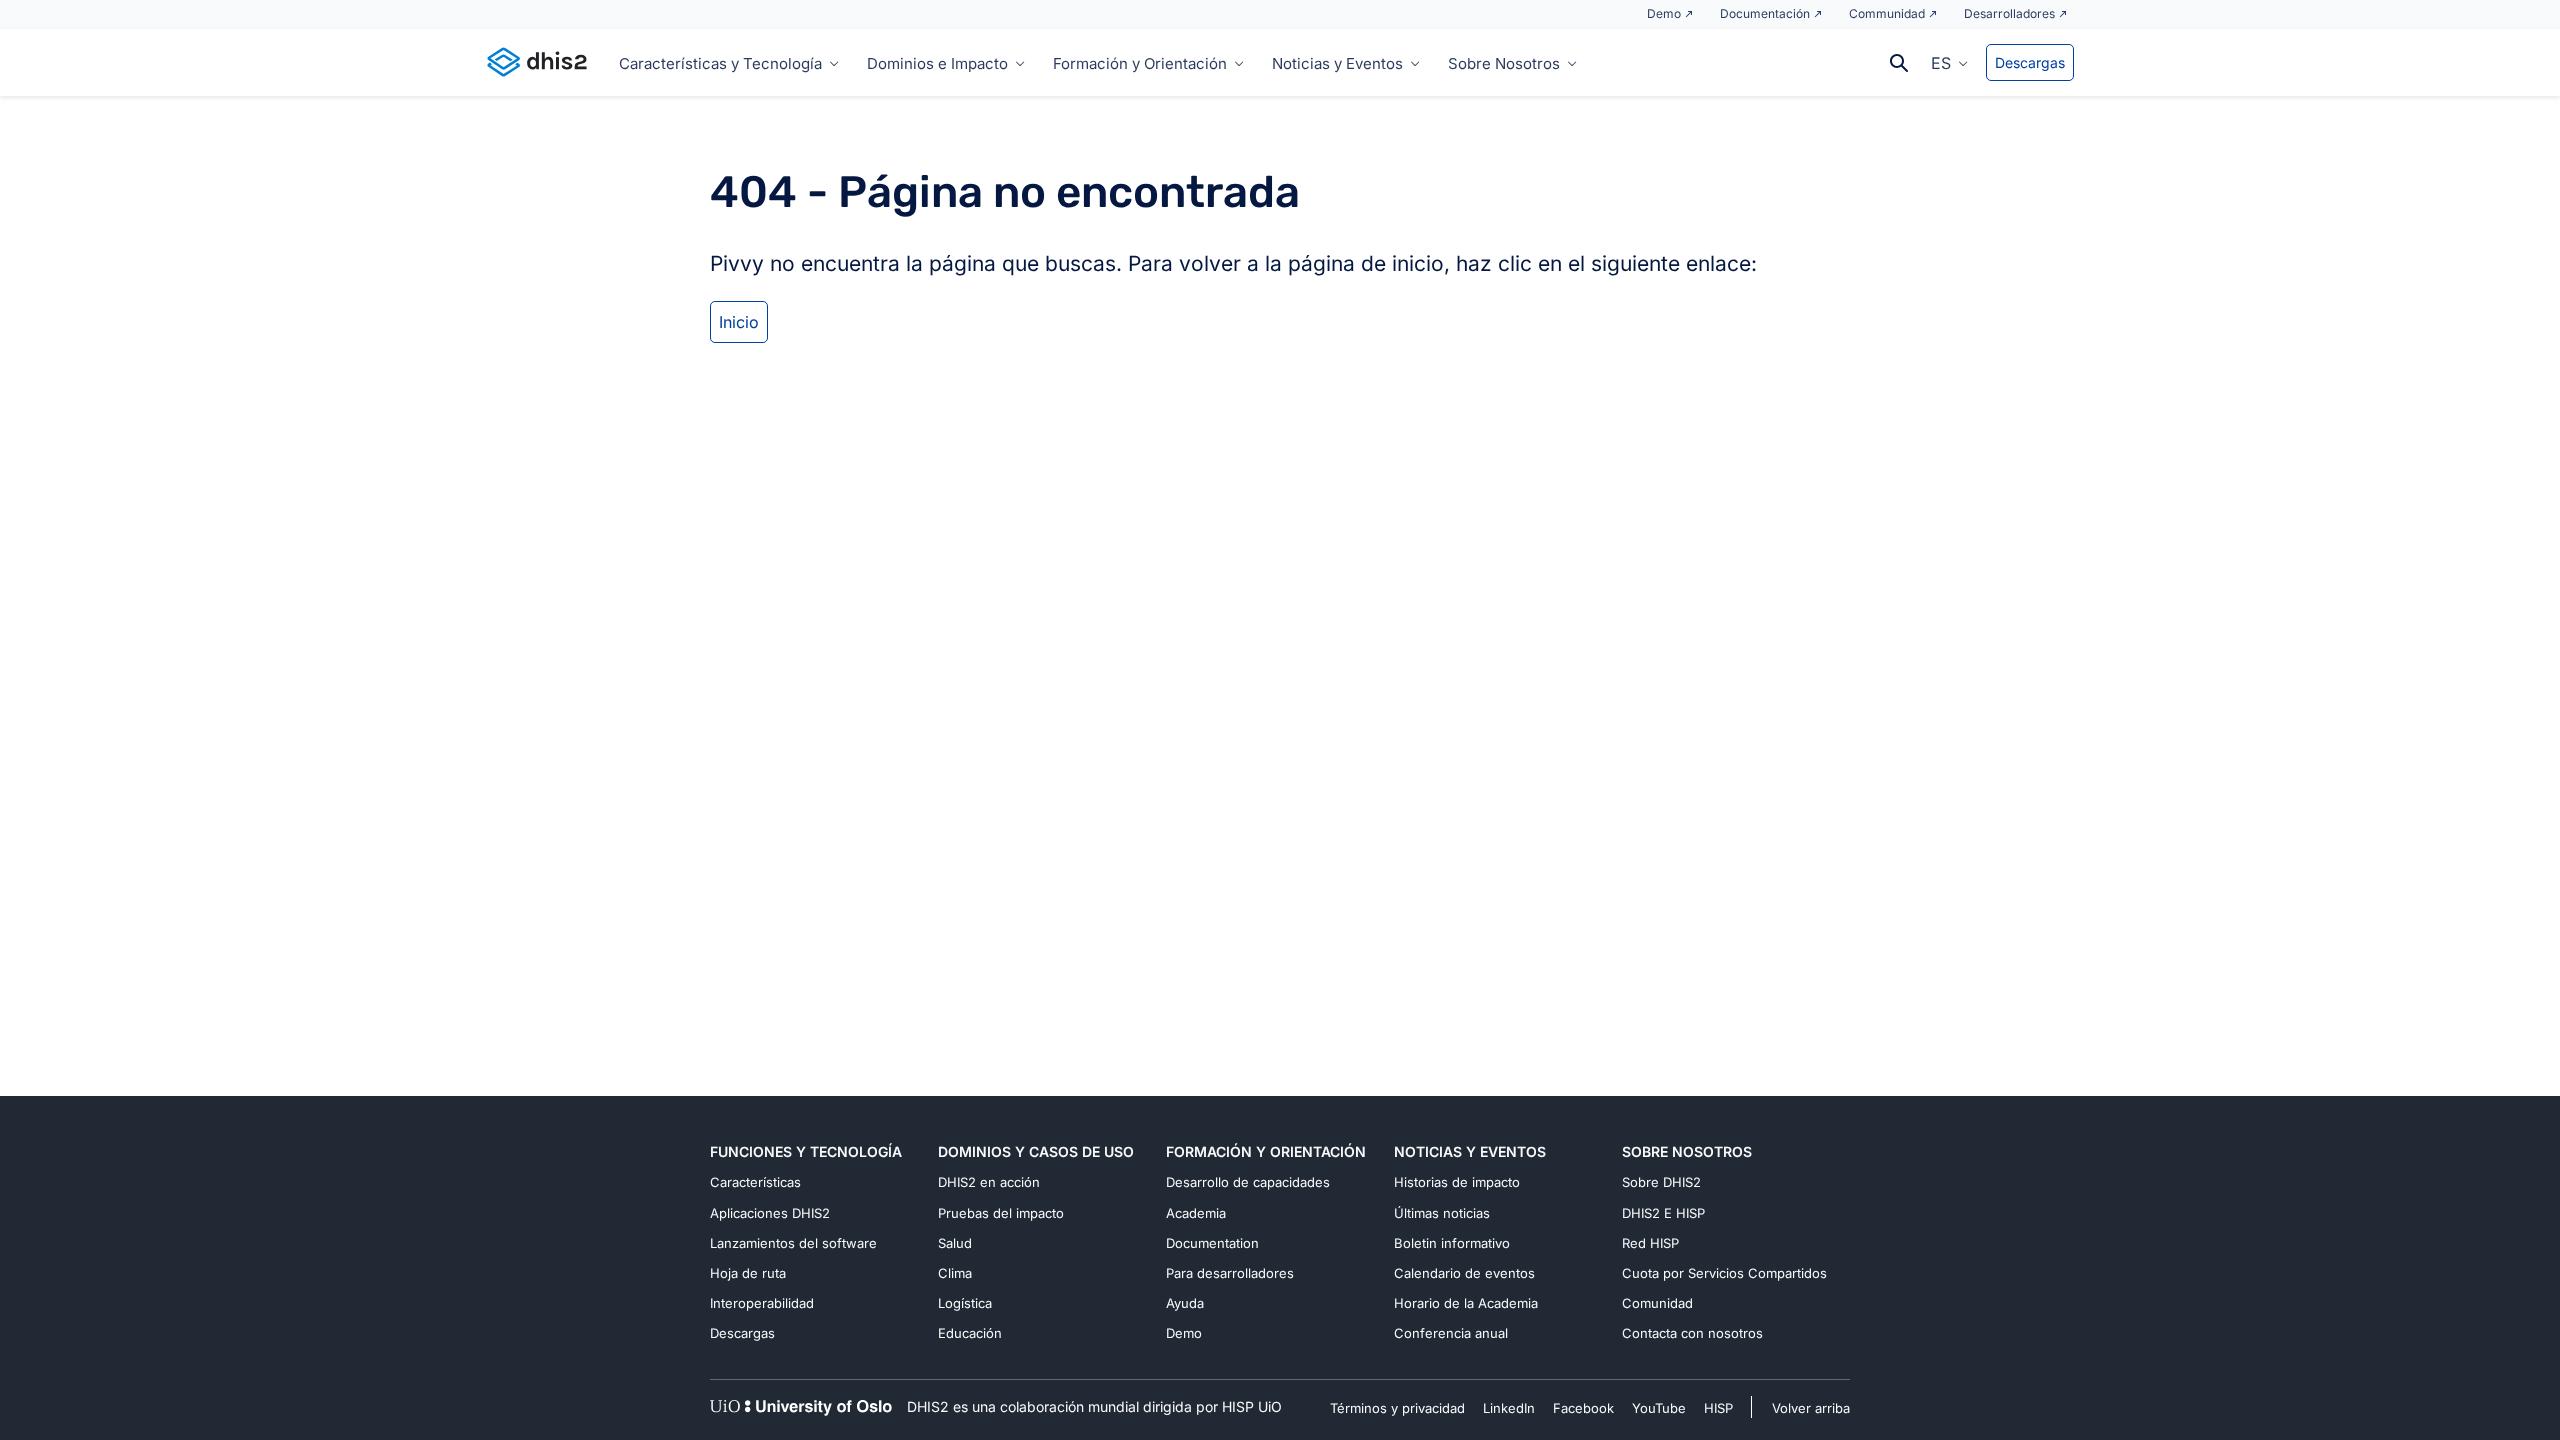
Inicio (739, 322)
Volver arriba (1811, 1408)
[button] (1949, 62)
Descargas (2030, 62)
